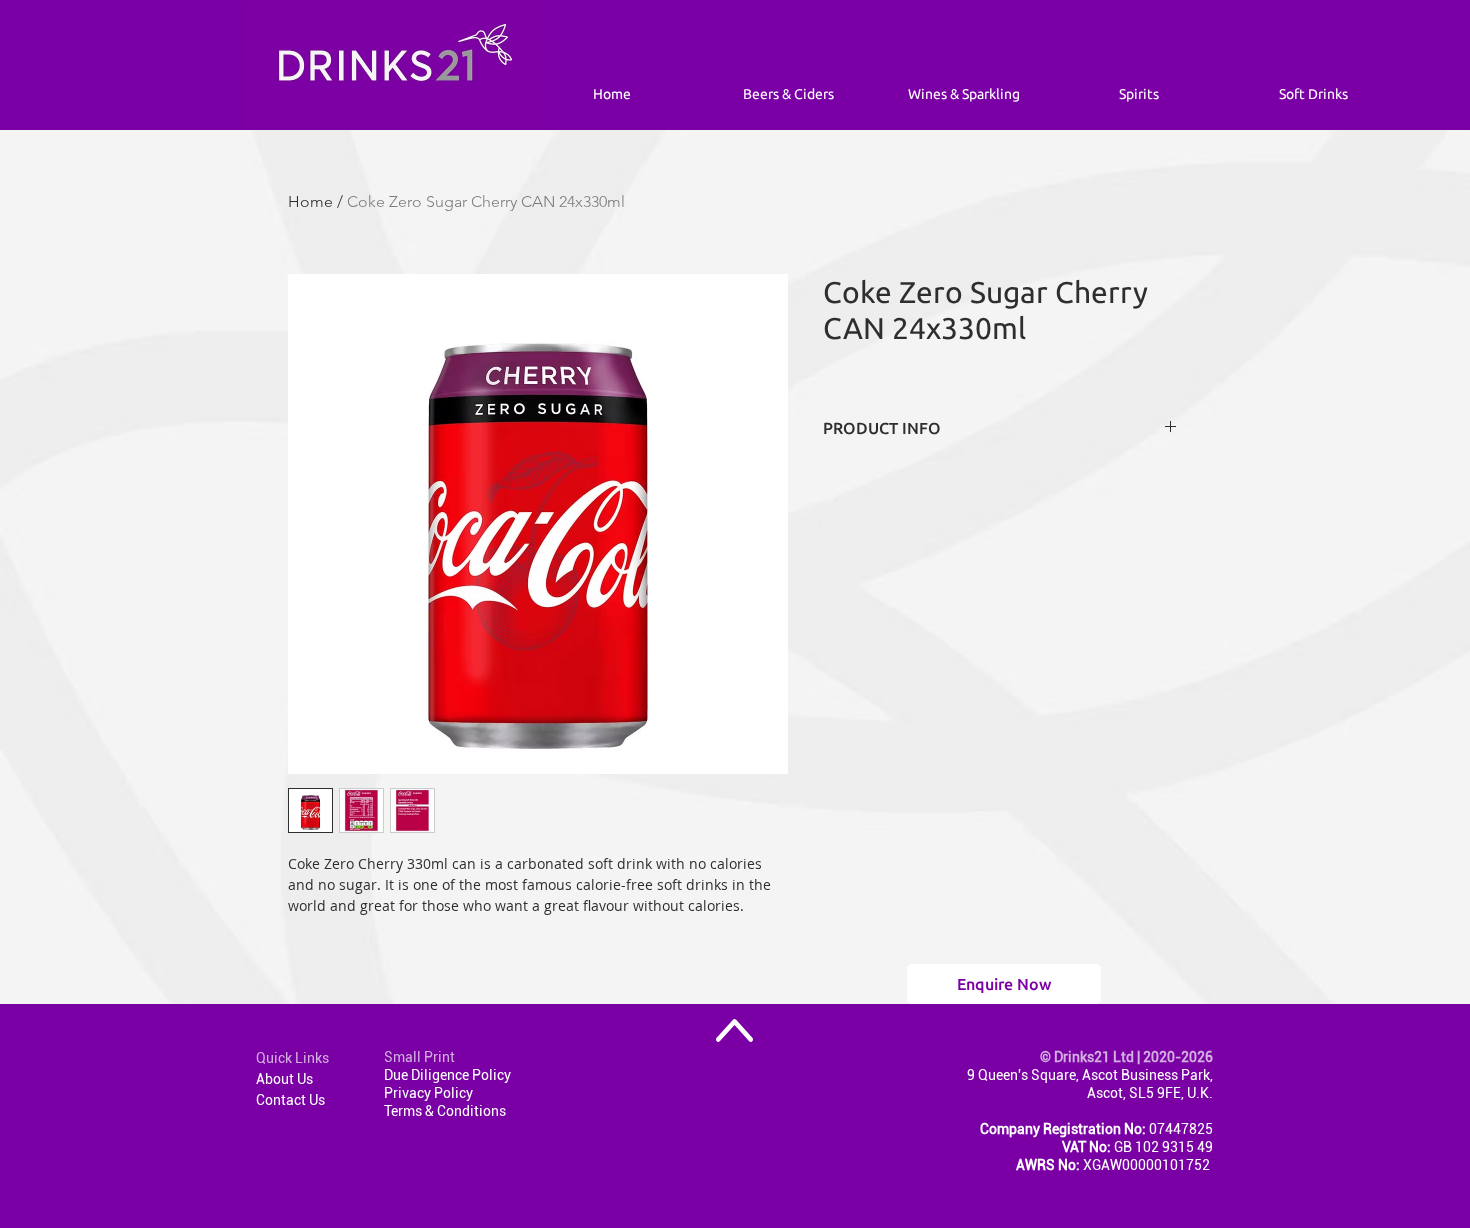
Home (310, 201)
